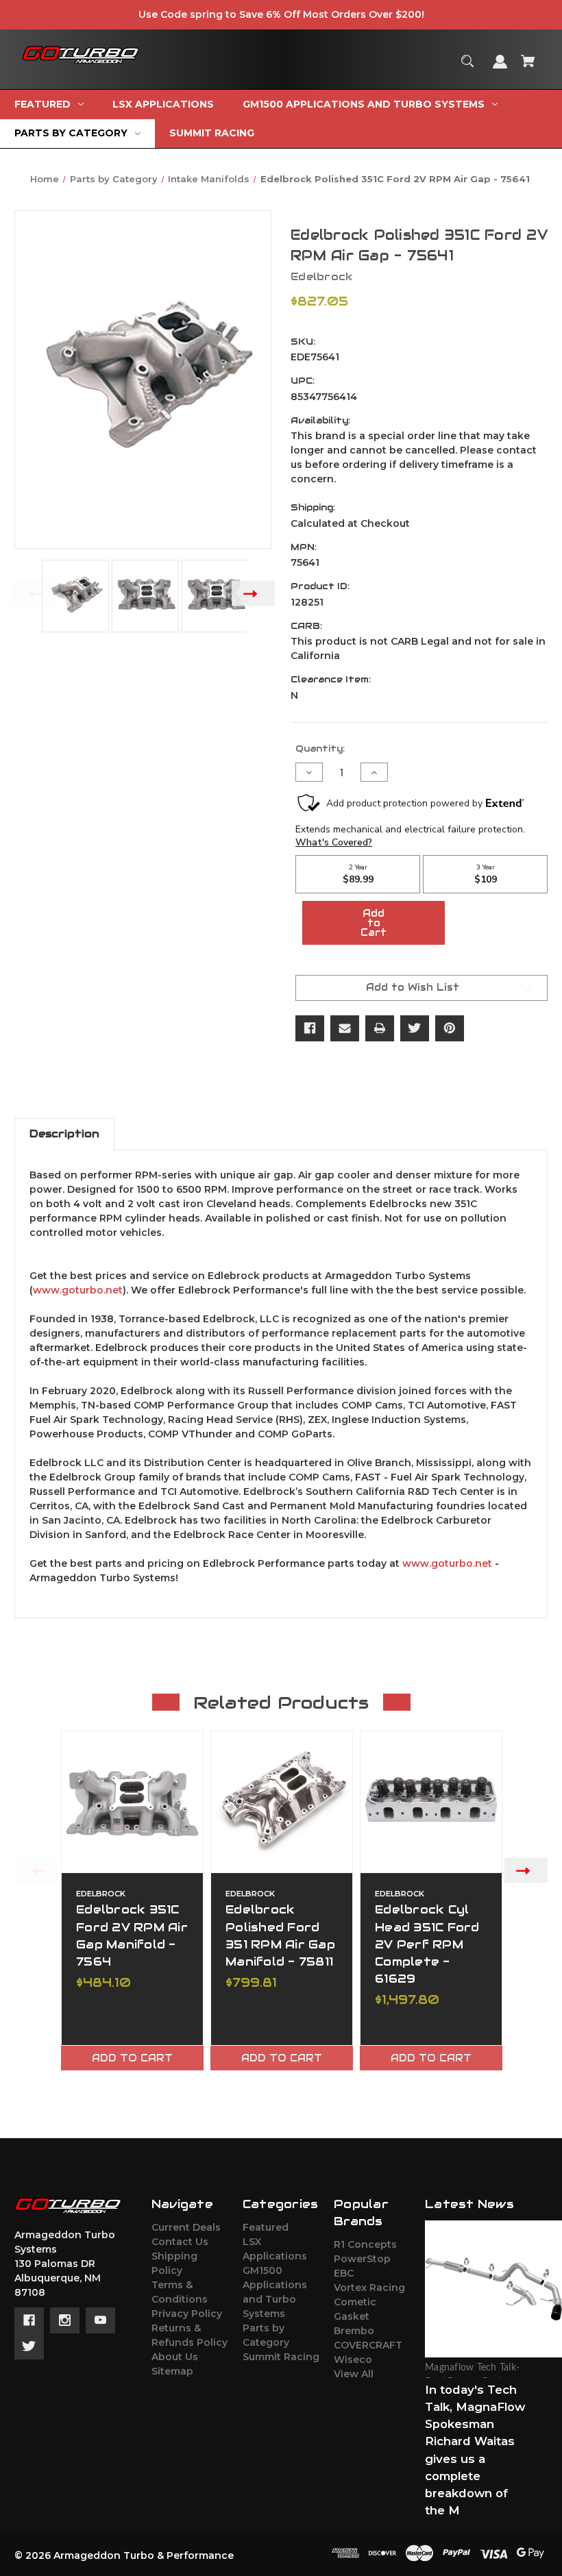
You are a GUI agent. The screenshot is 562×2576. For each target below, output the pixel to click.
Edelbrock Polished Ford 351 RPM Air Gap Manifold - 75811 (280, 1935)
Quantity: (320, 748)
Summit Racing (281, 2357)
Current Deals (186, 2227)
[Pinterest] (450, 1028)
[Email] (345, 1028)
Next (253, 594)
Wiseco (353, 2360)
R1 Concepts (365, 2244)
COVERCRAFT (368, 2345)
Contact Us (180, 2242)
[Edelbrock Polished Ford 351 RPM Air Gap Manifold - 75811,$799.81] (282, 1802)
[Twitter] (415, 1028)
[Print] (380, 1028)
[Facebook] (310, 1028)
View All (354, 2374)
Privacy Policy (187, 2314)
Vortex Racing (369, 2288)
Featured (266, 2227)
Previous (33, 594)
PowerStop (362, 2259)
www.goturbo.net (78, 1290)
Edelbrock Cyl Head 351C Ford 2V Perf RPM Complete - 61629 (427, 1944)
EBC (344, 2273)
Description (64, 1134)
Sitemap (172, 2371)
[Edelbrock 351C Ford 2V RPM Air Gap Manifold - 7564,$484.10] (132, 1802)
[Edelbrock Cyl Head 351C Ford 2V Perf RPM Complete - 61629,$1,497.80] (431, 1802)
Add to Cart (132, 2058)
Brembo (354, 2331)
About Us (175, 2357)
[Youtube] (100, 2320)
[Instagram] (65, 2320)
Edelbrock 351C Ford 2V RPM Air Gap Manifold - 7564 (132, 1935)
